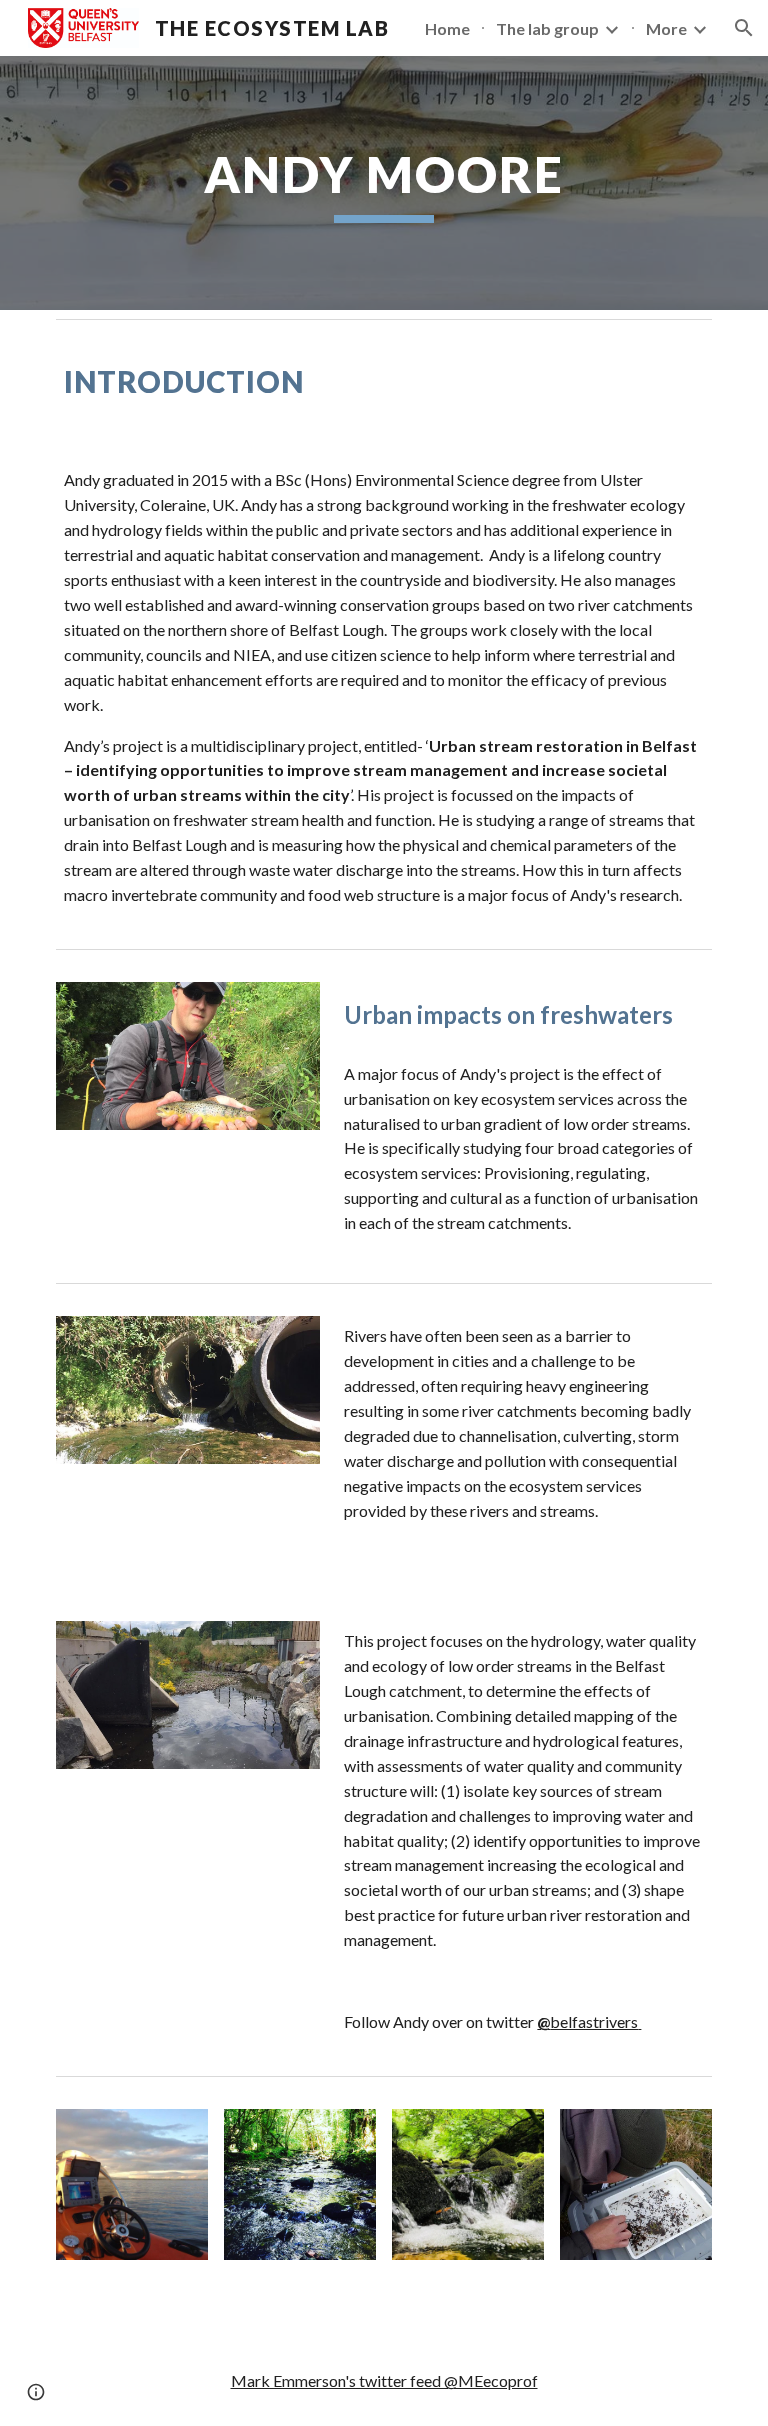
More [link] (666, 28)
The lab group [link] (547, 28)
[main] (383, 183)
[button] (744, 28)
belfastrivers (587, 2021)
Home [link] (447, 28)
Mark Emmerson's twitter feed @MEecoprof (384, 2380)
